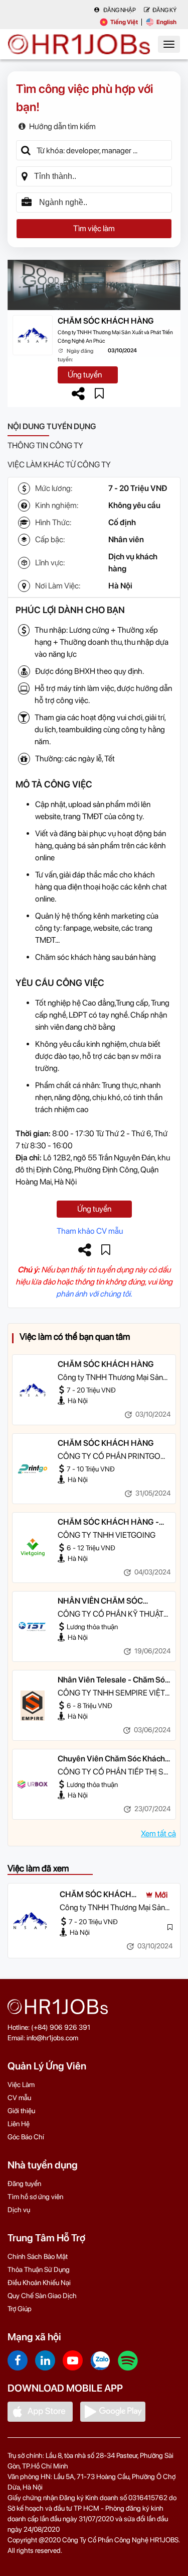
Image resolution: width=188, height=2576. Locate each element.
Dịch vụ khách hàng (133, 563)
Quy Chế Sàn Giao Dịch (42, 2296)
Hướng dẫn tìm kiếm (62, 126)
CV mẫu (19, 2098)
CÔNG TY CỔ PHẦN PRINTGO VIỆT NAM (109, 1457)
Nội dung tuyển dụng (52, 426)
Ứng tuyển (85, 375)
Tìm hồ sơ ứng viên (35, 2197)
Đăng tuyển (24, 2184)
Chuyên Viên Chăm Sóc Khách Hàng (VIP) (111, 1759)
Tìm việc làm (94, 228)
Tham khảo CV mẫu (90, 1231)
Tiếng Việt (124, 22)
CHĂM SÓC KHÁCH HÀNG (106, 321)
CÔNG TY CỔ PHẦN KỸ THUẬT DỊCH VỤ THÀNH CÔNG (111, 1615)
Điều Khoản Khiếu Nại (39, 2283)
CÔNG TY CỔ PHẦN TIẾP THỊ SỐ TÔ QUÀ (114, 1772)
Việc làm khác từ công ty (59, 465)
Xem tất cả (158, 1834)
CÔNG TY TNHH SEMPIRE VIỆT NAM (111, 1694)
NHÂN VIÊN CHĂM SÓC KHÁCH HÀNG (100, 1602)
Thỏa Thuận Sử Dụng (39, 2269)
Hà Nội (120, 586)
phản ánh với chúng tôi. (94, 1294)
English (166, 22)
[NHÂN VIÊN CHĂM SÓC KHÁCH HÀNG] (33, 1627)
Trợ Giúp (20, 2309)
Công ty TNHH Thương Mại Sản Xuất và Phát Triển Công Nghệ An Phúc (115, 337)
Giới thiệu (21, 2111)
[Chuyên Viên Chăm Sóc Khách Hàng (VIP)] (33, 1785)
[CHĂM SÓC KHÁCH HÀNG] (33, 1390)
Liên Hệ (19, 2124)
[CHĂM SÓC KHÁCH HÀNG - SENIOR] (33, 1548)
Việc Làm (21, 2085)
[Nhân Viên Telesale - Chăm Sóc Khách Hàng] (33, 1706)
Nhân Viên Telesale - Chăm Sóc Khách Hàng (113, 1680)
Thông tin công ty (45, 445)
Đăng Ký (164, 10)
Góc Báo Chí (26, 2137)
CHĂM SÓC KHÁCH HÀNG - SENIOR (108, 1523)
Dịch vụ (19, 2210)
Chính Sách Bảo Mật (38, 2256)
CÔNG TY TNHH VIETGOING (107, 1535)
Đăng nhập (119, 10)
